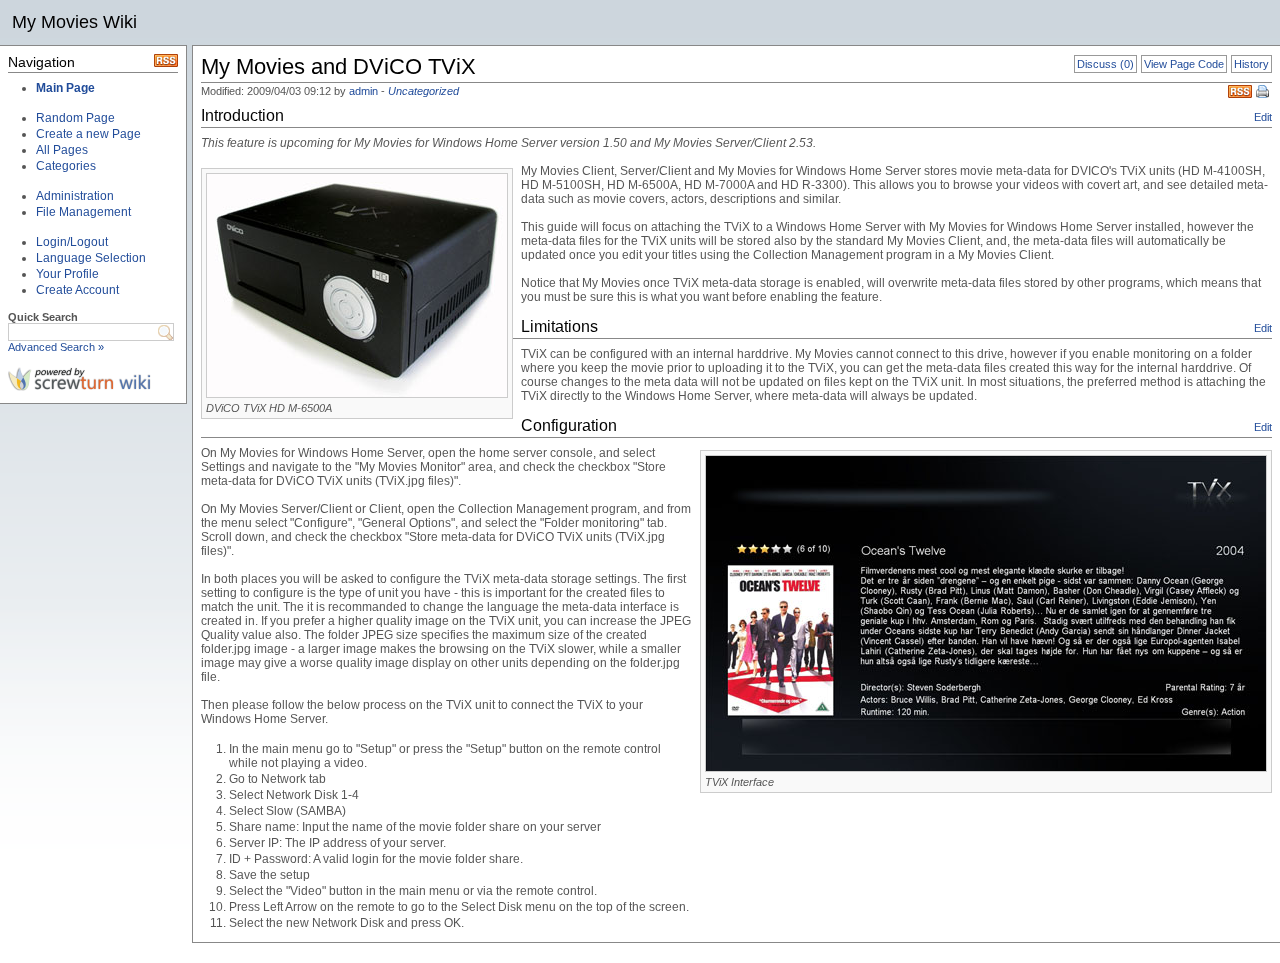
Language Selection (91, 258)
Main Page (65, 88)
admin (363, 91)
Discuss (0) (1105, 64)
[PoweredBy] (79, 387)
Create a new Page (88, 134)
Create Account (77, 290)
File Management (83, 212)
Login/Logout (72, 242)
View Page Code (1184, 64)
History (1251, 64)
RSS (1240, 91)
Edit (1263, 117)
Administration (75, 196)
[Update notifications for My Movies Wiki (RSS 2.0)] (166, 63)
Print (1264, 93)
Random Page (75, 118)
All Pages (62, 150)
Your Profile (67, 274)
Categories (66, 166)
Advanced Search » (56, 347)
